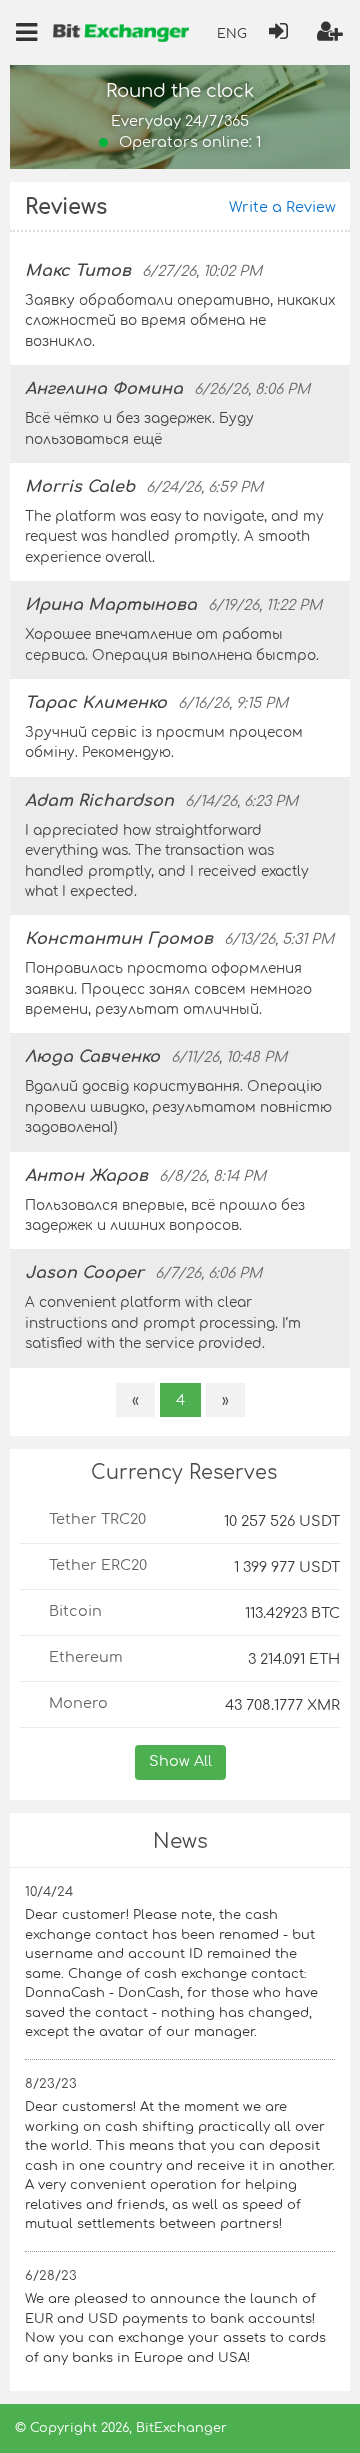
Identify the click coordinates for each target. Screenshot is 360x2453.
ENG (232, 34)
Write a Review (282, 207)
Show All (180, 1761)
